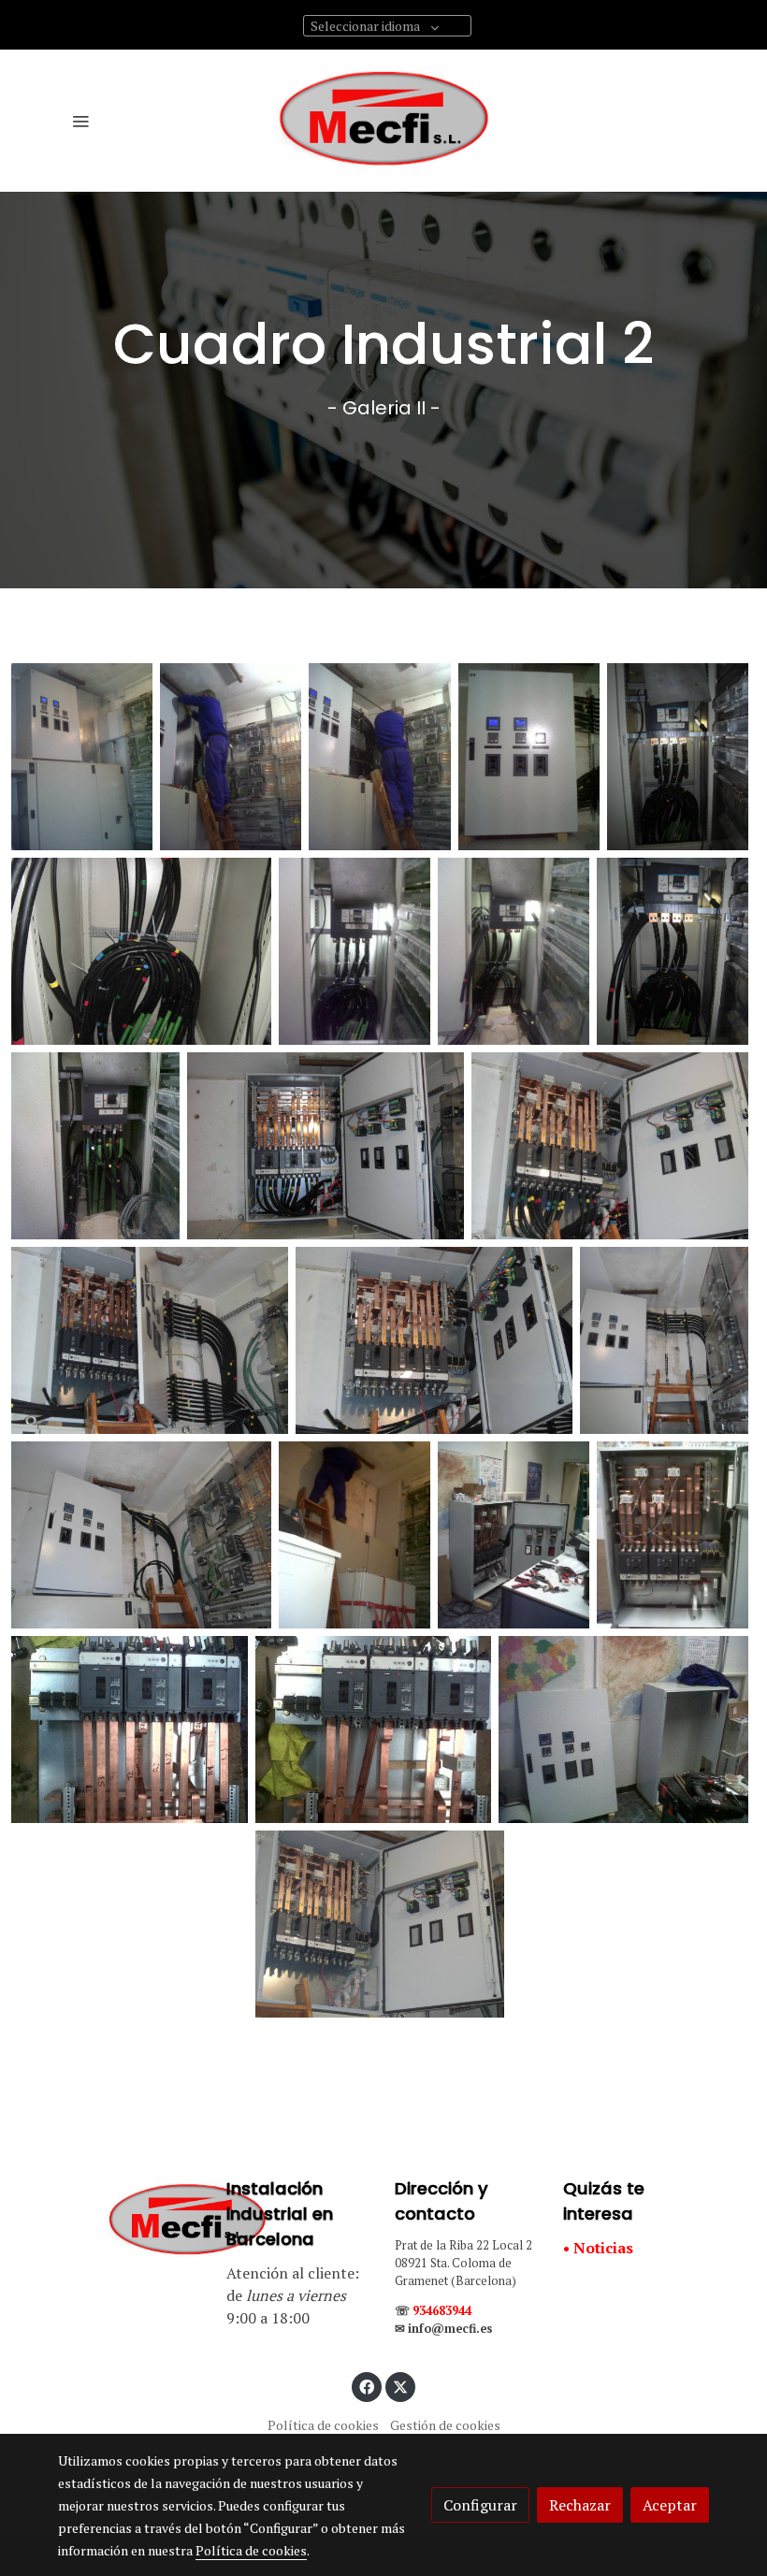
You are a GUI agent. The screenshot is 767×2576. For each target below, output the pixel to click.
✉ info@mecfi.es (444, 2329)
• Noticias (598, 2248)
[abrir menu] (80, 121)
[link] (383, 121)
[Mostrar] (82, 757)
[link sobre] (131, 2221)
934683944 (442, 2311)
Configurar (480, 2505)
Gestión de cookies (445, 2425)
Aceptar (670, 2505)
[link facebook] (367, 2386)
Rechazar (580, 2505)
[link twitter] (400, 2386)
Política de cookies (323, 2425)
